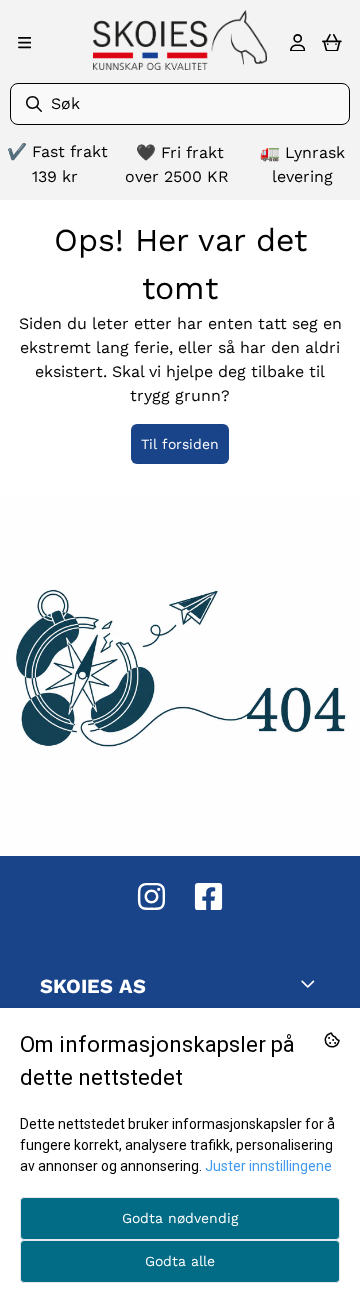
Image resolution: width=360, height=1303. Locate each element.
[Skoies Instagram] (151, 896)
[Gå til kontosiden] (297, 43)
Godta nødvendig (180, 1218)
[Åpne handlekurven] (332, 43)
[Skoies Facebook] (208, 896)
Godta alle (180, 1261)
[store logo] (180, 40)
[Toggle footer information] (312, 983)
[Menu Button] (24, 42)
